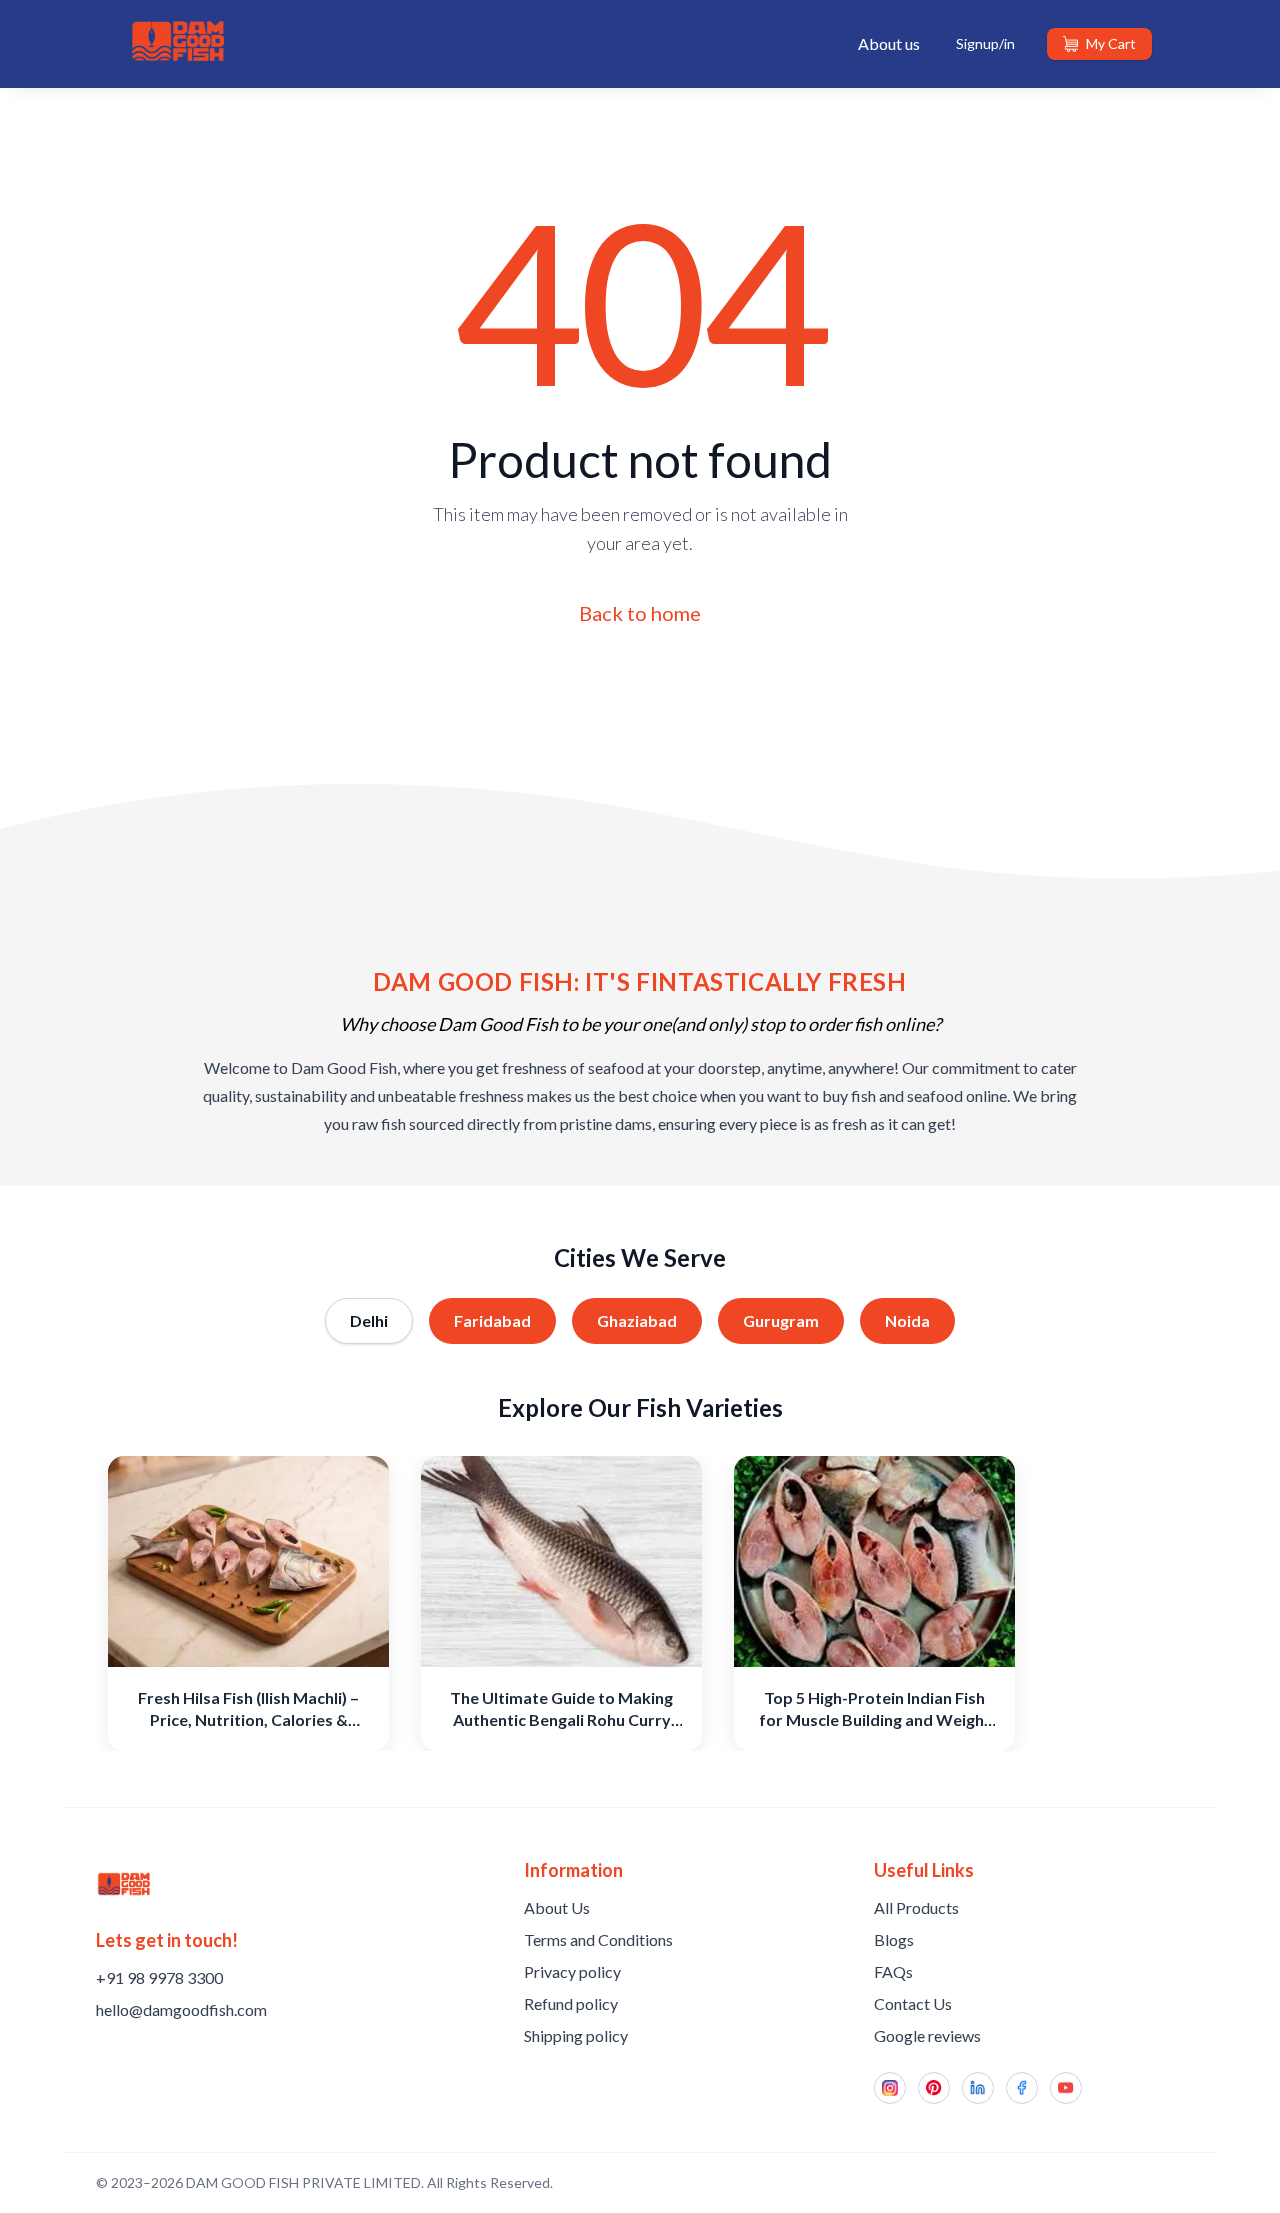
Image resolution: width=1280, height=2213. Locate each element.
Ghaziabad (637, 1320)
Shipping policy (576, 2035)
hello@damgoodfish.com (181, 2009)
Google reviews (927, 2035)
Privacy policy (572, 1971)
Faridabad (492, 1320)
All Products (916, 1907)
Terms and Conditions (598, 1939)
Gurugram (781, 1320)
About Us (557, 1907)
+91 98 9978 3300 (159, 1977)
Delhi (369, 1320)
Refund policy (571, 2003)
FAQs (893, 1971)
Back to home (640, 613)
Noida (907, 1320)
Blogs (894, 1939)
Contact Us (913, 2003)
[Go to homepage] (124, 1884)
